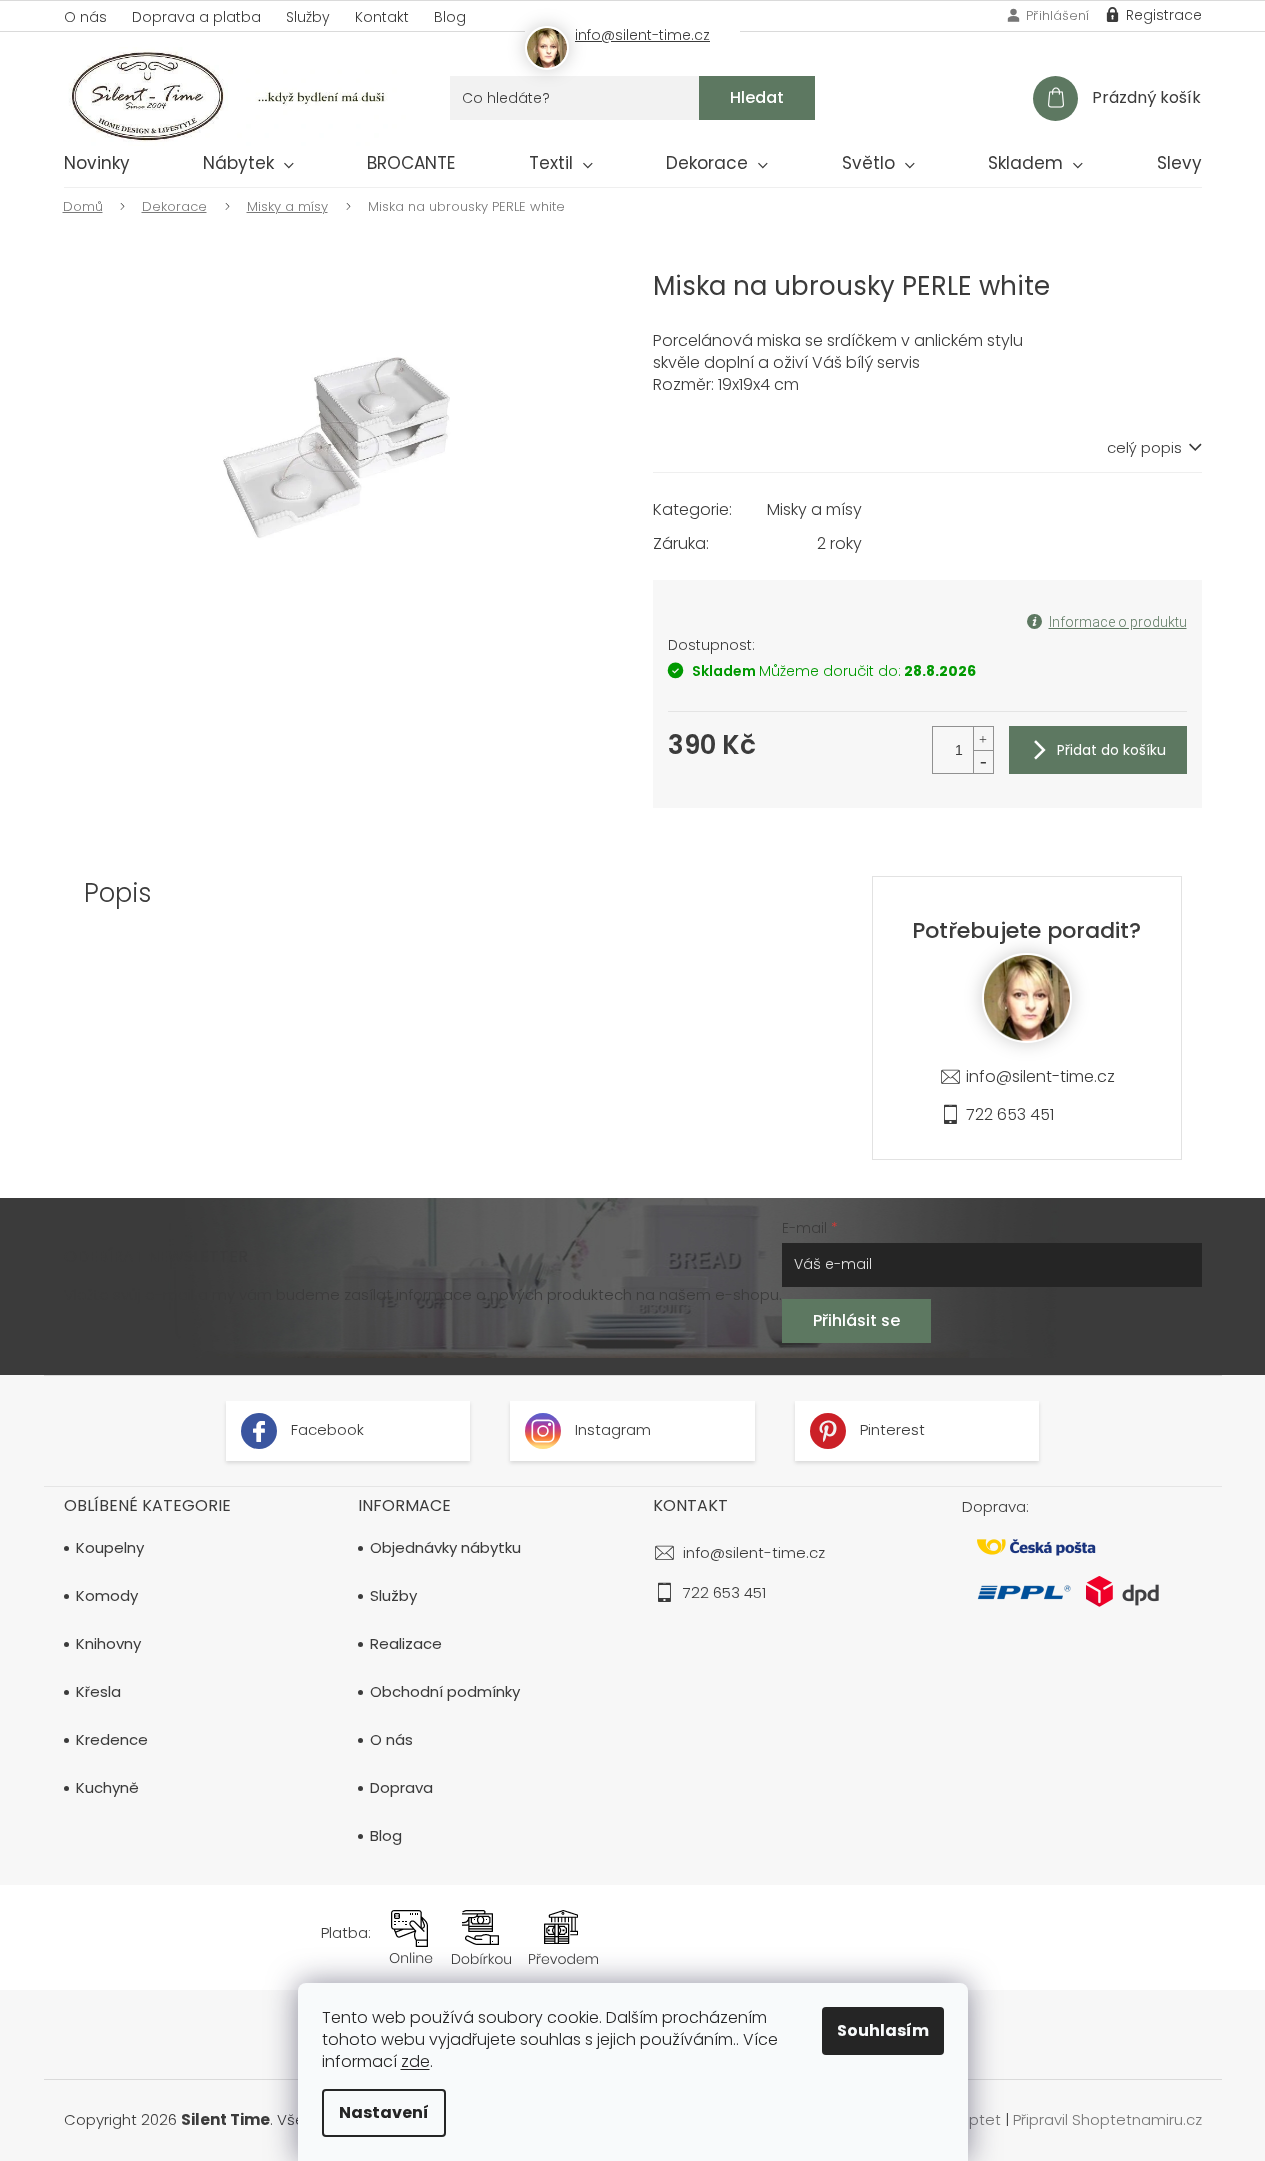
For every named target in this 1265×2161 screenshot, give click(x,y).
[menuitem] (97, 167)
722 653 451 (1010, 1114)
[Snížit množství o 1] (983, 761)
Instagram (611, 1429)
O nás (85, 17)
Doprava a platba (196, 17)
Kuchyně (107, 1788)
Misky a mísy (814, 509)
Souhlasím (883, 2030)
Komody (107, 1596)
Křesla (98, 1692)
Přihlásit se (856, 1320)
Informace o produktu (1118, 622)
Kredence (112, 1740)
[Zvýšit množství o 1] (983, 738)
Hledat (757, 97)
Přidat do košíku (1111, 750)
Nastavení (384, 2112)
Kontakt (382, 17)
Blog (450, 17)
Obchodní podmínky (445, 1692)
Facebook (325, 1429)
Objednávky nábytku (445, 1548)
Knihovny (108, 1644)
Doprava (401, 1788)
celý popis (1144, 448)
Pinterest (890, 1429)
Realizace (406, 1644)
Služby (308, 17)
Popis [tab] (118, 893)
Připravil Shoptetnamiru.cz (1107, 2119)
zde (415, 2061)
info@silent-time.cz (1040, 1076)
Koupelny (110, 1548)
